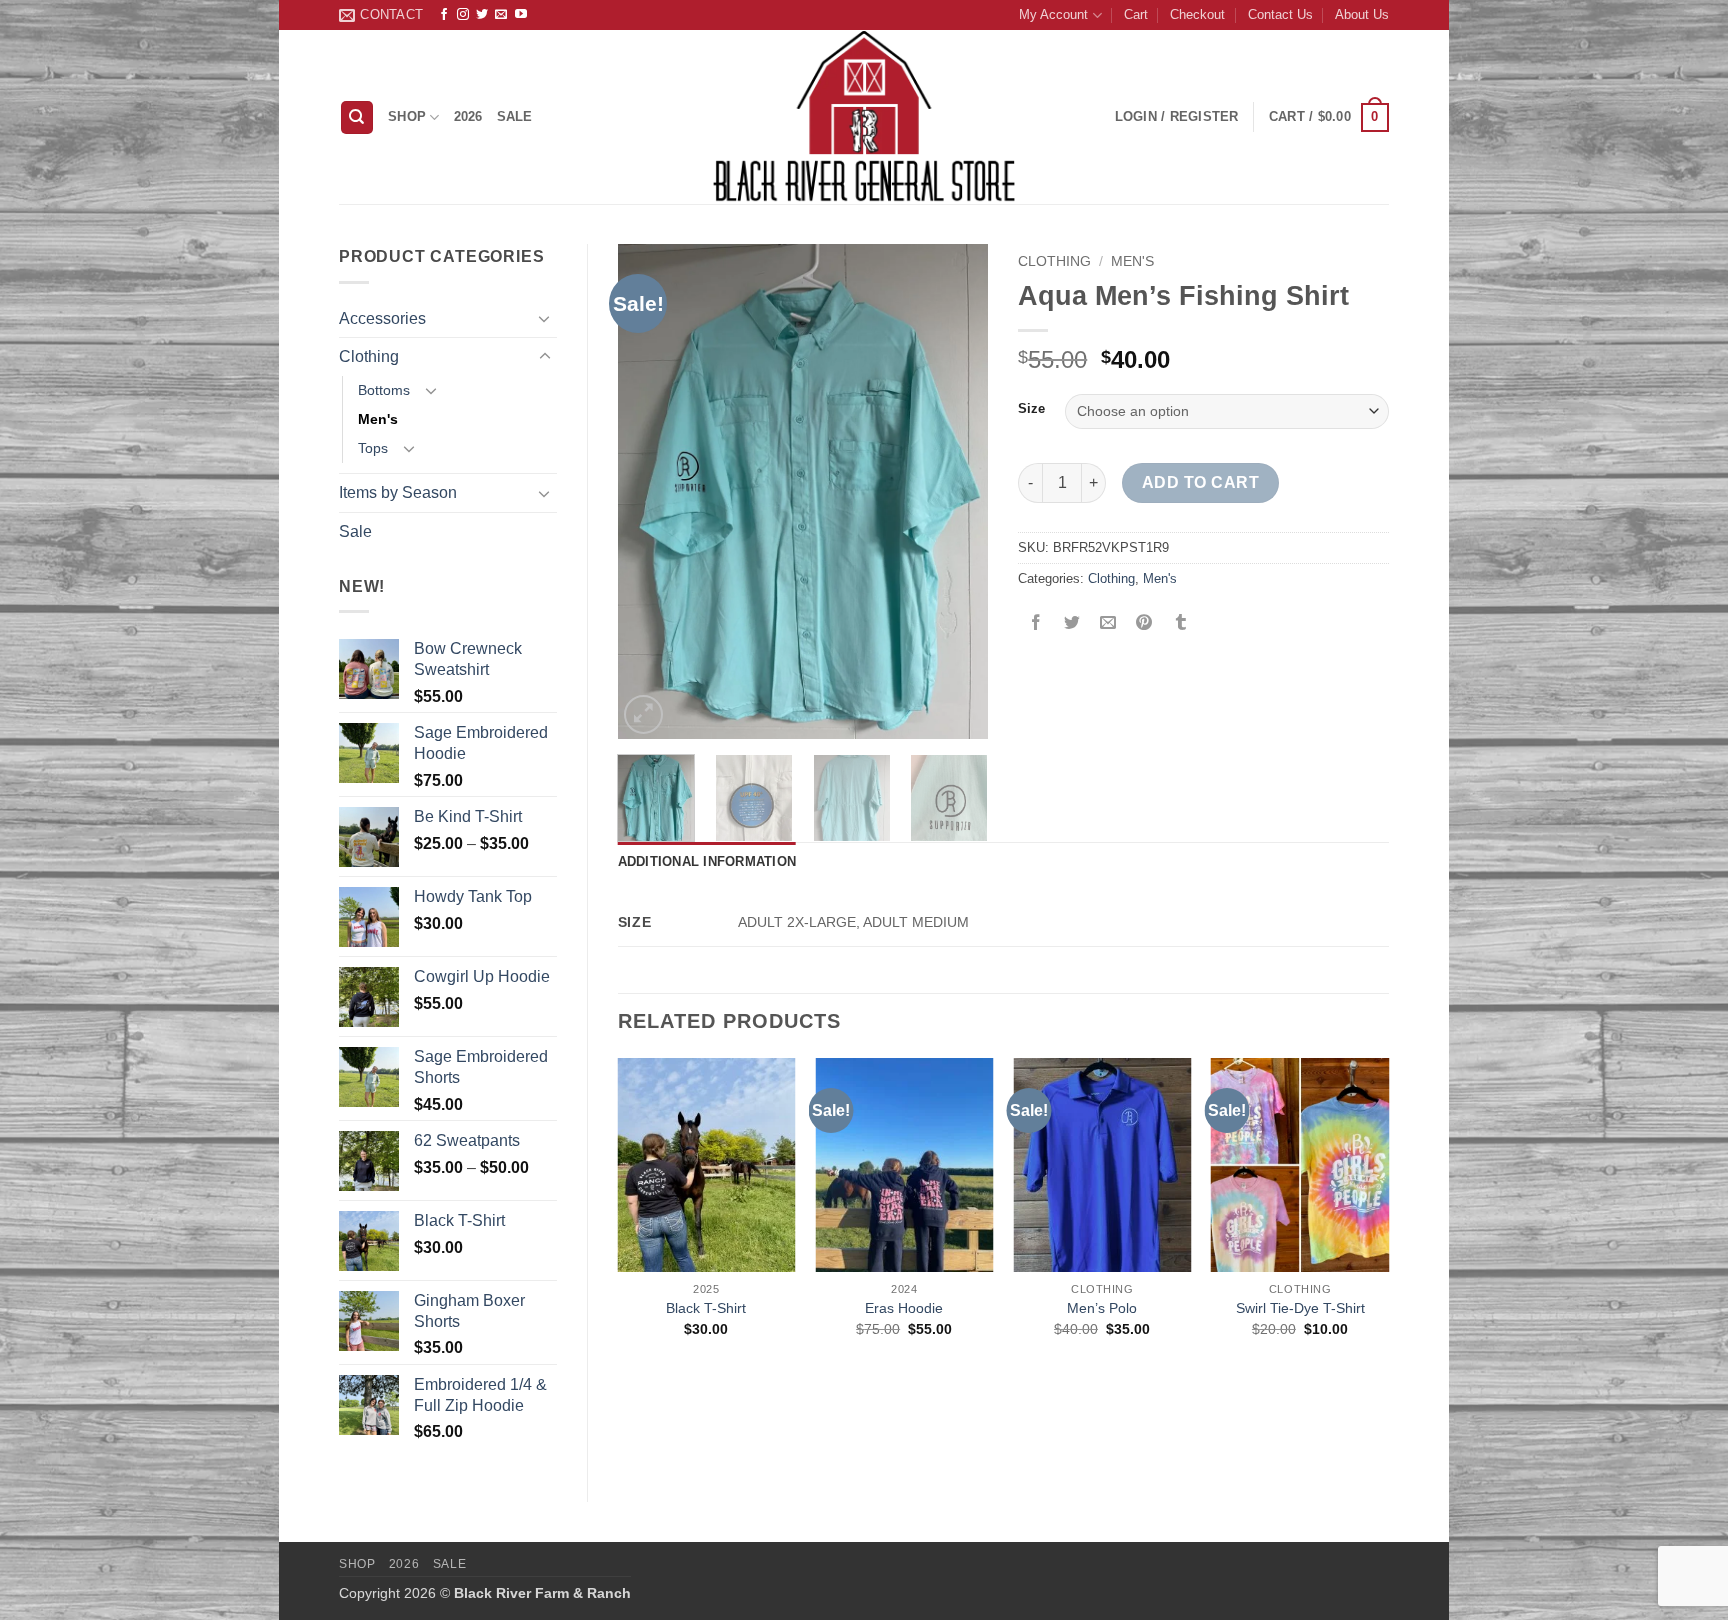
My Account (1053, 14)
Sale (515, 116)
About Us (1362, 14)
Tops (373, 448)
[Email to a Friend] (1108, 623)
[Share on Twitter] (1072, 623)
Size (1031, 409)
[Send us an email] (501, 15)
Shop (407, 116)
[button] (1329, 118)
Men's (378, 419)
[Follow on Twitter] (482, 15)
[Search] (357, 117)
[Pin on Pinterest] (1144, 623)
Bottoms (384, 390)
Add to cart (1200, 482)
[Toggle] (545, 318)
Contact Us (1280, 14)
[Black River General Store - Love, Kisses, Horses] (864, 117)
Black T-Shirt (706, 1308)
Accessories (382, 318)
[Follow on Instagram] (463, 15)
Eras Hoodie (904, 1308)
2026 (468, 116)
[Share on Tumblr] (1180, 623)
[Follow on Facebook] (444, 15)
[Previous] (650, 491)
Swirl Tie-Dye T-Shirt (1300, 1308)
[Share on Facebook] (1036, 623)
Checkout (1197, 14)
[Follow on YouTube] (521, 15)
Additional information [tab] (707, 861)
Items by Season (398, 492)
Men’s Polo (1102, 1308)
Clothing (369, 356)
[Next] (956, 491)
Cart (1136, 14)
